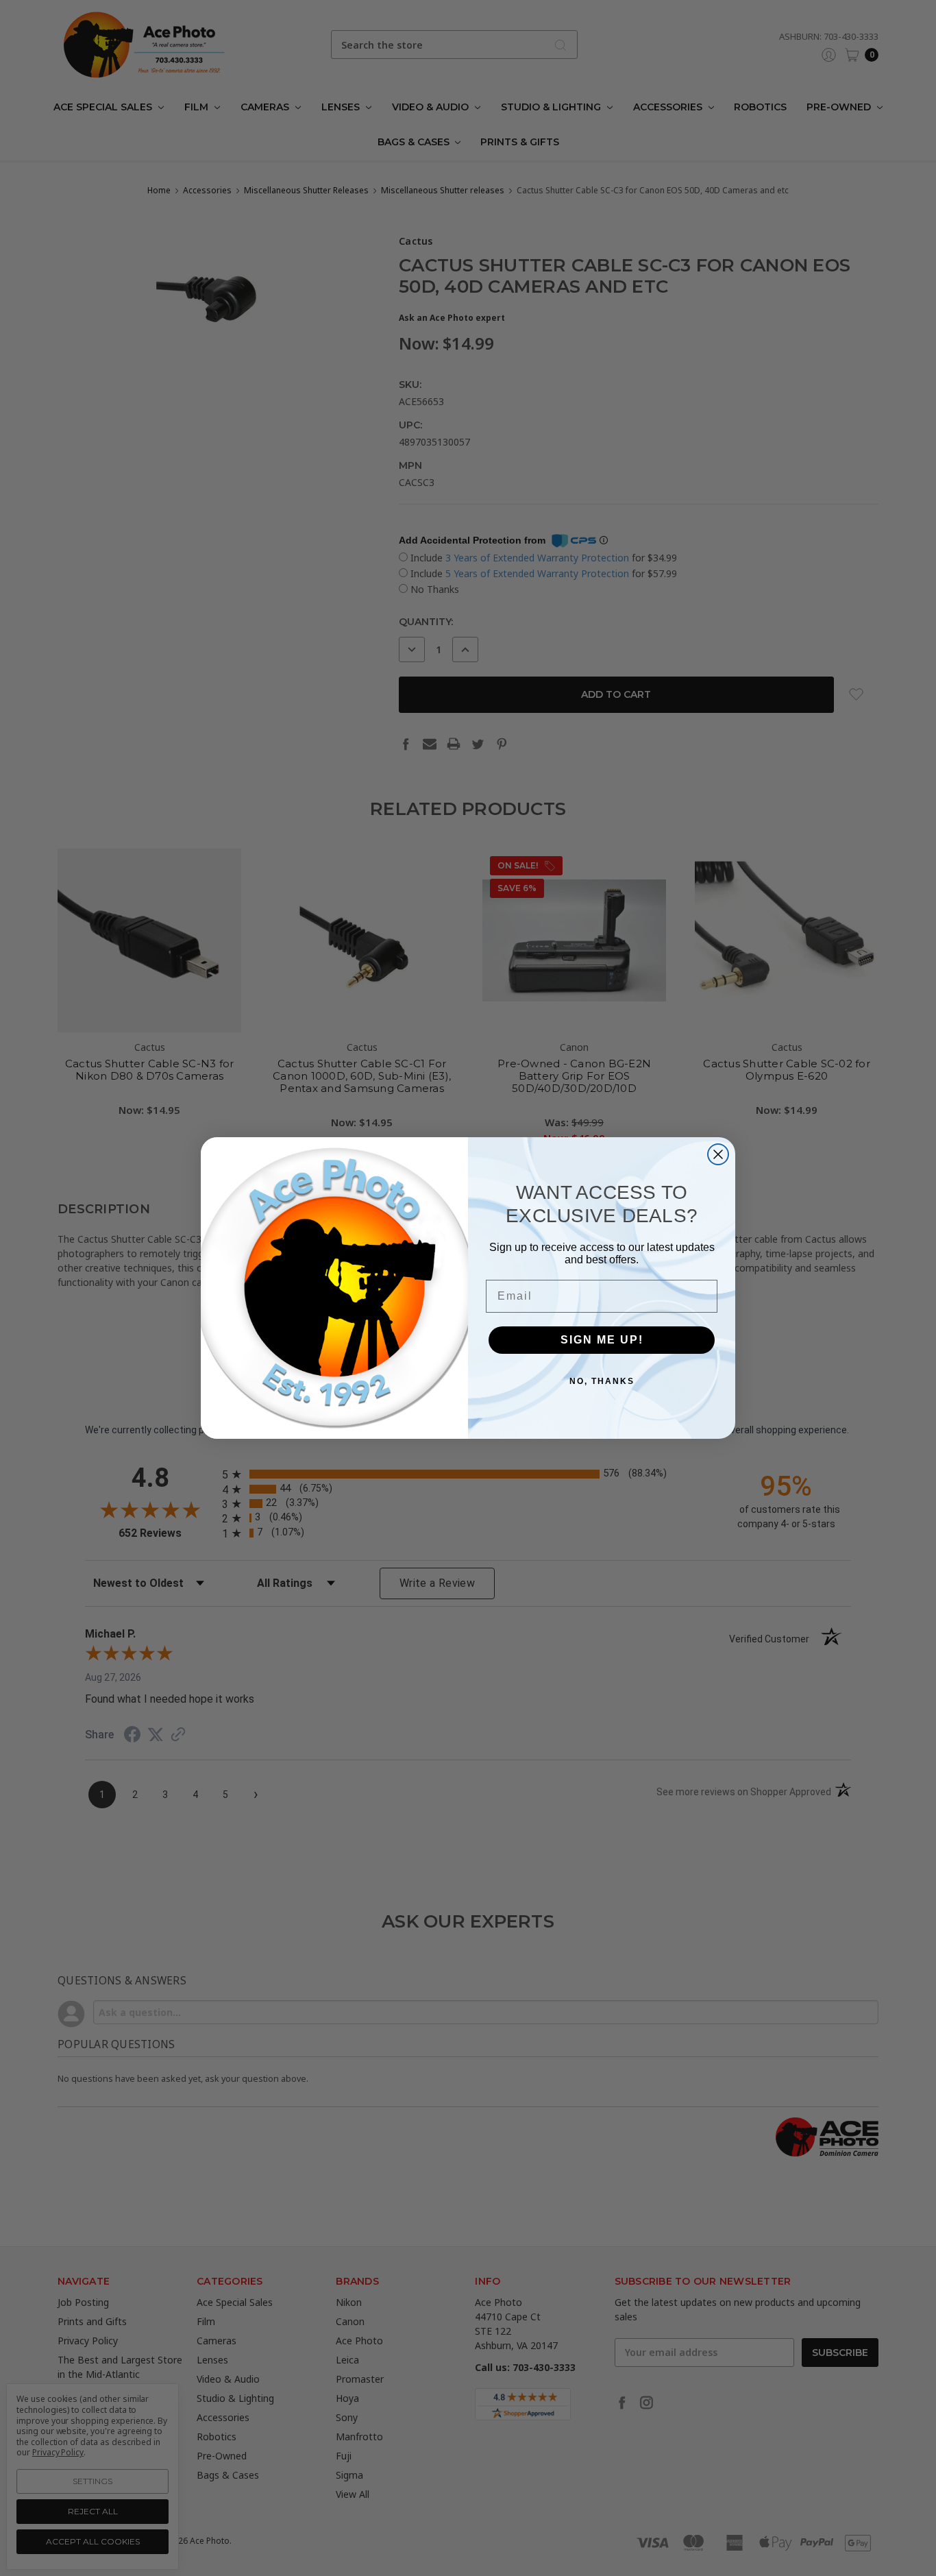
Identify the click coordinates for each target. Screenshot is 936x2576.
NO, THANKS (602, 1381)
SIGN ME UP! (602, 1340)
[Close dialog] (718, 1154)
